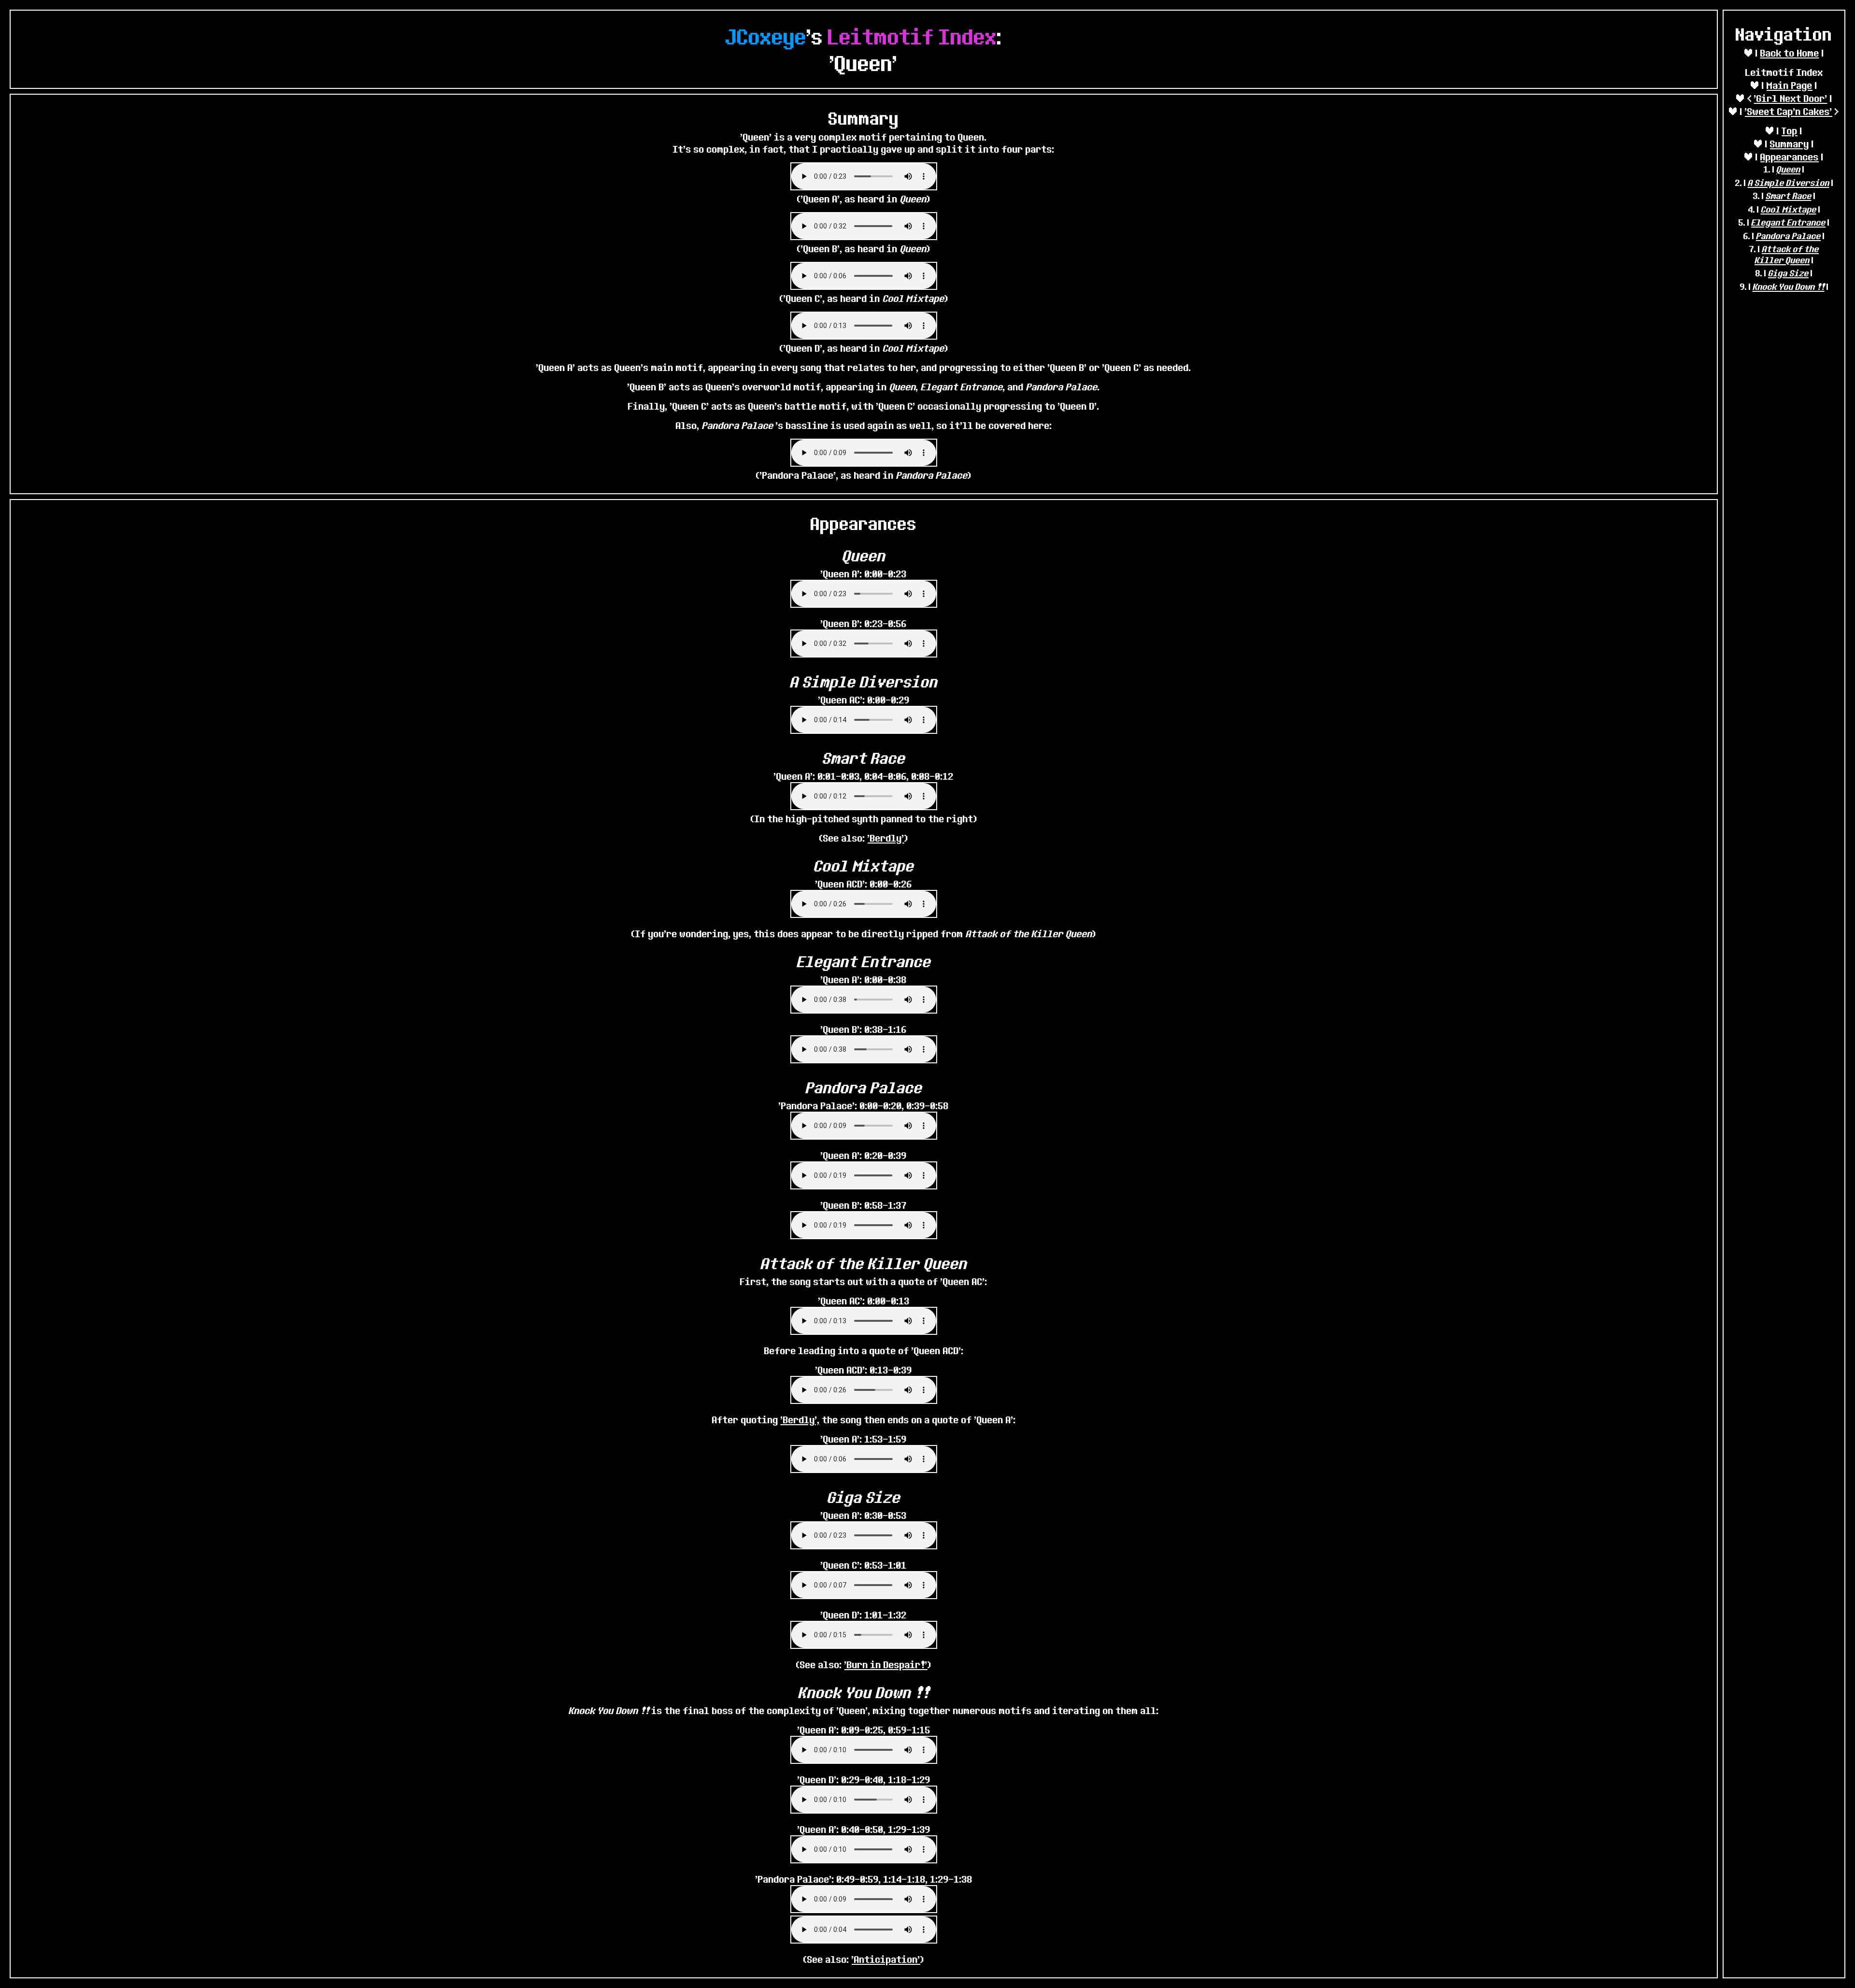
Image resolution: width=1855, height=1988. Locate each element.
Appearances (1790, 157)
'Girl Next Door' (1791, 98)
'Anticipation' (886, 1959)
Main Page (1790, 85)
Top (1790, 131)
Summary (1790, 144)
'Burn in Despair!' (886, 1665)
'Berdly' (886, 838)
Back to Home (1790, 53)
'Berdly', (800, 1420)
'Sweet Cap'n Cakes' (1789, 111)
